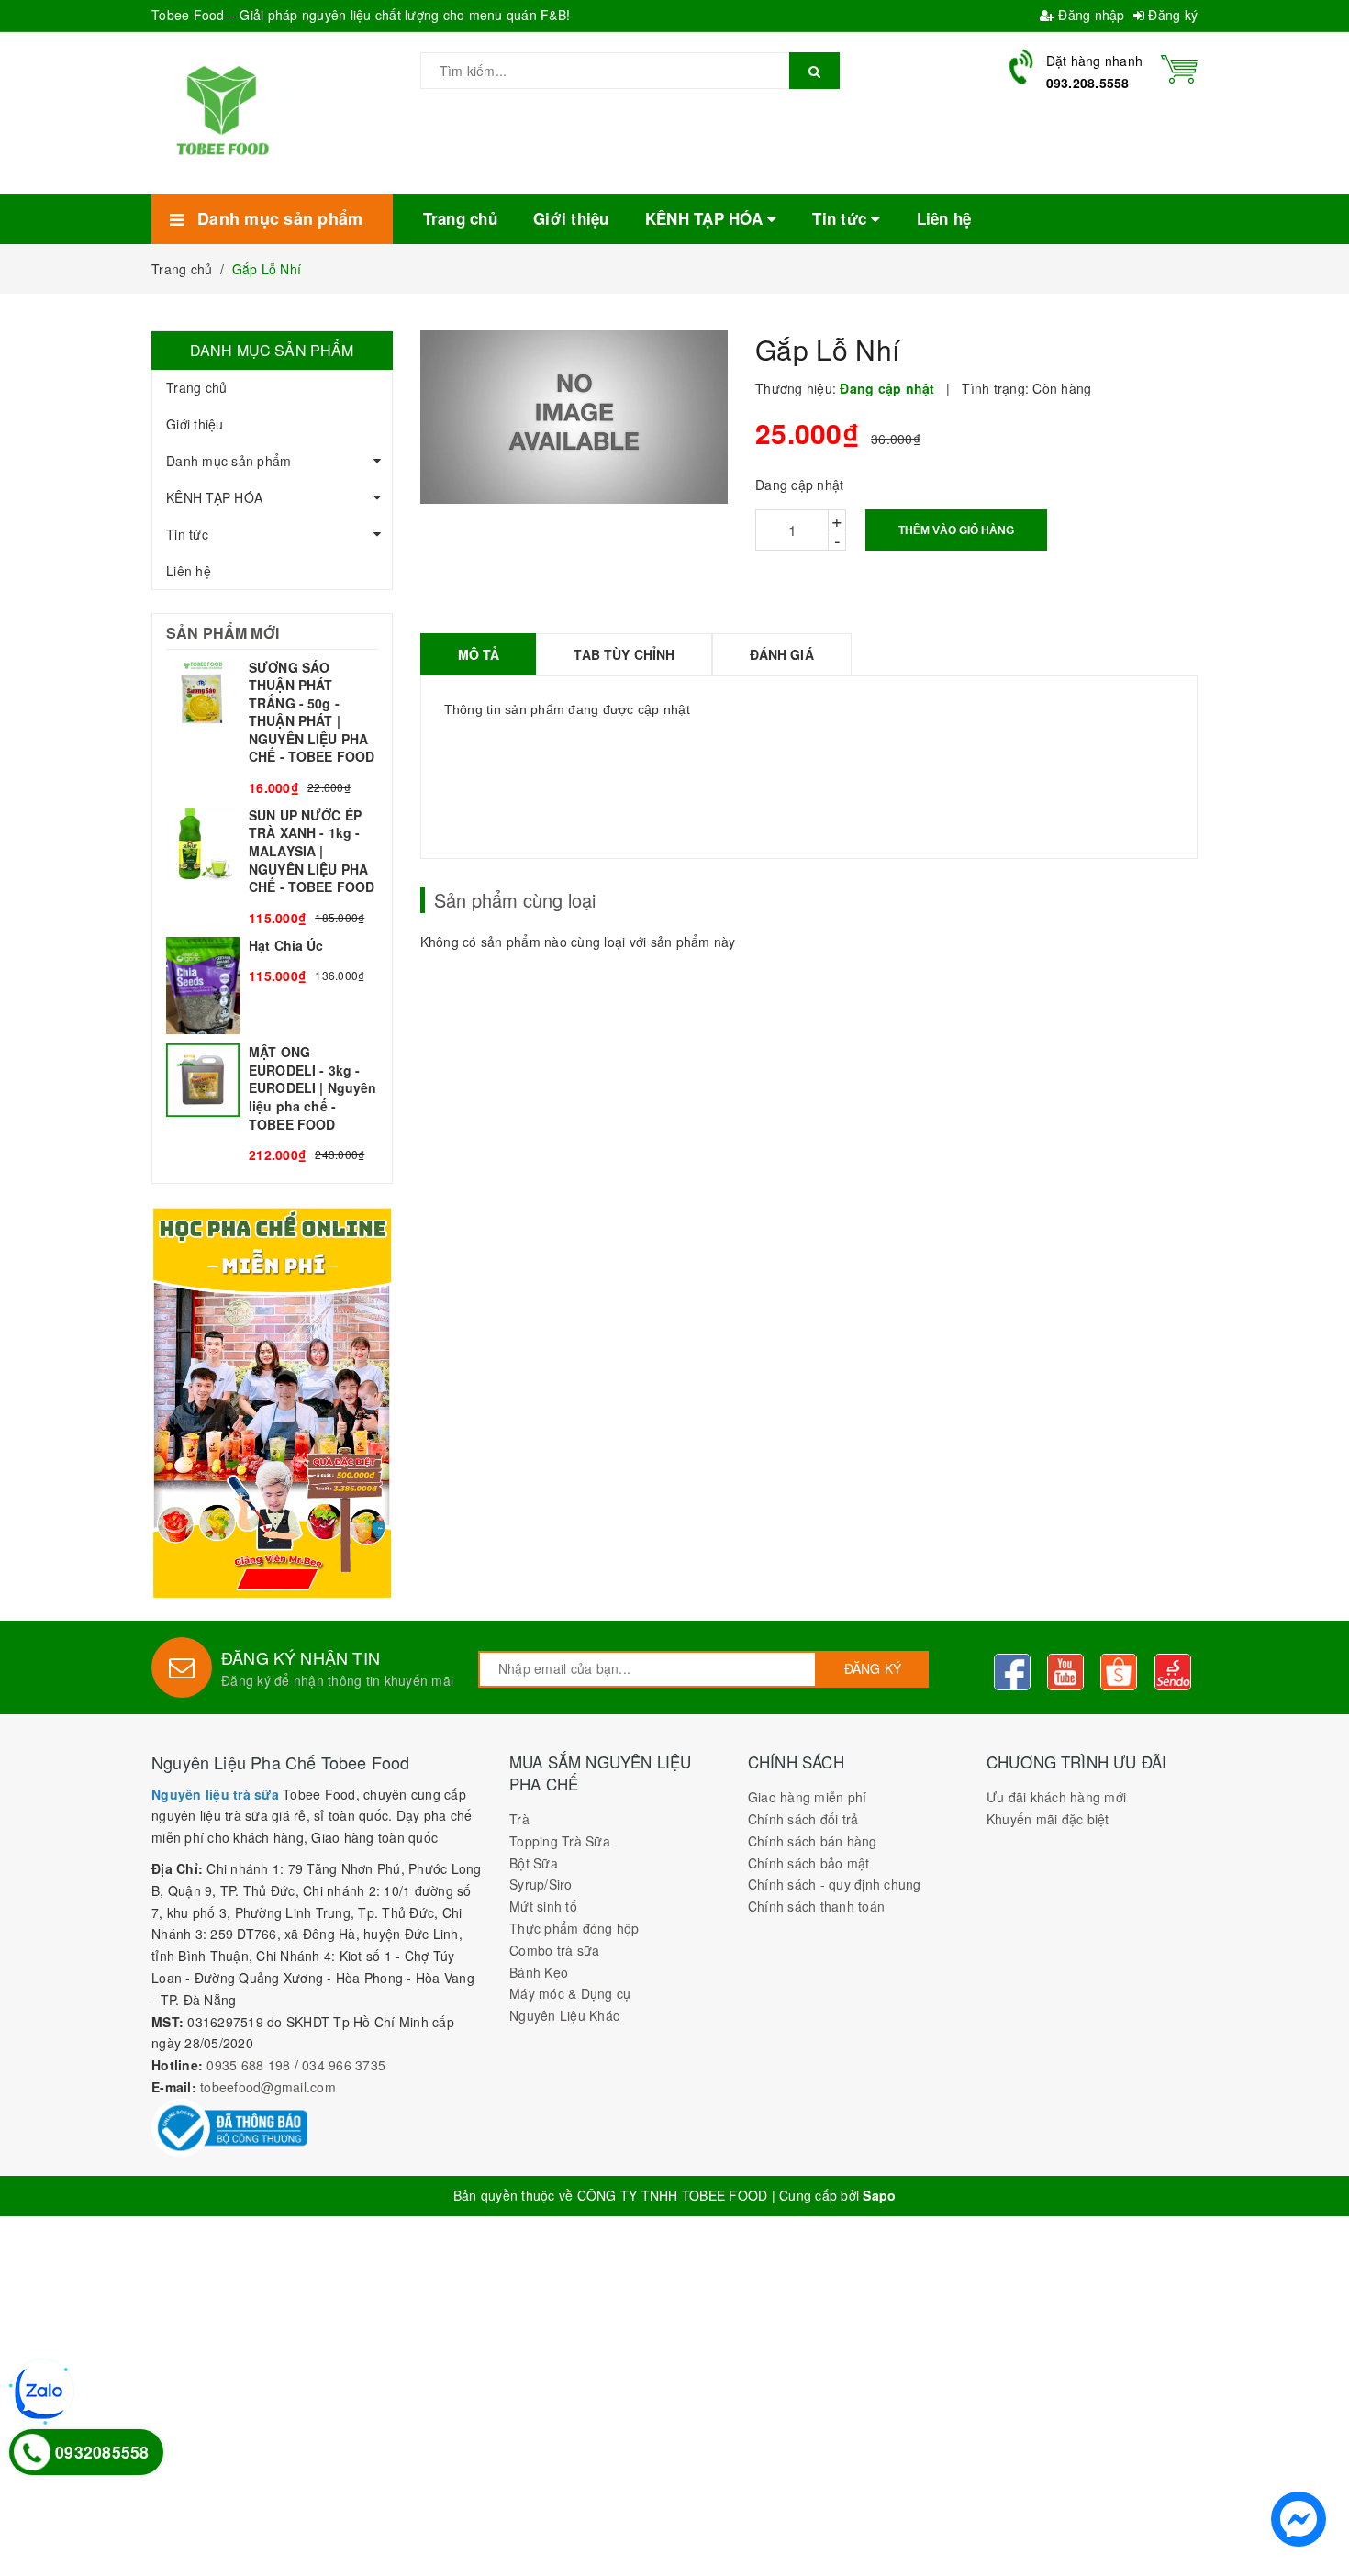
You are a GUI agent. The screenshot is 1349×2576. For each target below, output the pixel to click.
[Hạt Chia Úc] (272, 986)
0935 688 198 (248, 2065)
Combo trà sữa (554, 1950)
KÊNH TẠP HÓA (214, 497)
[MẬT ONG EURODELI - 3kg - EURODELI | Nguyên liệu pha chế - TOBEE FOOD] (272, 1104)
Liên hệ (189, 571)
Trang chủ (196, 387)
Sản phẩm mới (223, 633)
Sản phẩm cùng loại (515, 900)
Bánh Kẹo (539, 1972)
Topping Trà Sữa (560, 1841)
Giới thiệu (195, 424)
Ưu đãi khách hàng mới (1056, 1797)
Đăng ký (1171, 15)
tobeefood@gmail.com (268, 2087)
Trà (519, 1819)
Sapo (879, 2195)
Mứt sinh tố (543, 1906)
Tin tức (187, 534)
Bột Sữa (534, 1863)
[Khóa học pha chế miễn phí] (272, 1402)
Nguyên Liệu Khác (564, 2015)
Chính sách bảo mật (809, 1863)
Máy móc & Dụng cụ (570, 1993)
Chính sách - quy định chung (835, 1884)
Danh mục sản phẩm (229, 461)
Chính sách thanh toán (816, 1906)
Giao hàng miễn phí (808, 1797)
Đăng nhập (1090, 15)
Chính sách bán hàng (813, 1841)
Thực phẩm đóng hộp (574, 1928)
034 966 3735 (344, 2065)
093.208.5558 (1088, 83)
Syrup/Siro (541, 1884)
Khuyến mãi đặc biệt (1048, 1819)
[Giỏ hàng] (1179, 67)
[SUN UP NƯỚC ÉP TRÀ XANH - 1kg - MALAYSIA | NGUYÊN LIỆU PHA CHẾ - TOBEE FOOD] (272, 867)
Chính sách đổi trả (803, 1819)
